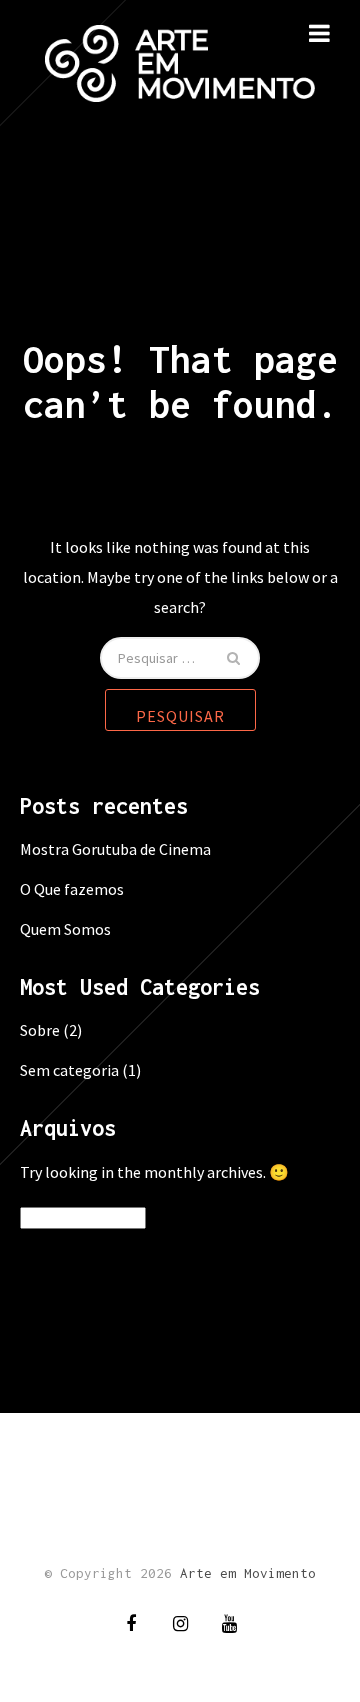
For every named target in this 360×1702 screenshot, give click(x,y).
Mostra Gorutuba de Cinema (115, 849)
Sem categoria (69, 1070)
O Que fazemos (72, 889)
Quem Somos (65, 929)
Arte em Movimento (248, 1573)
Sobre (40, 1030)
